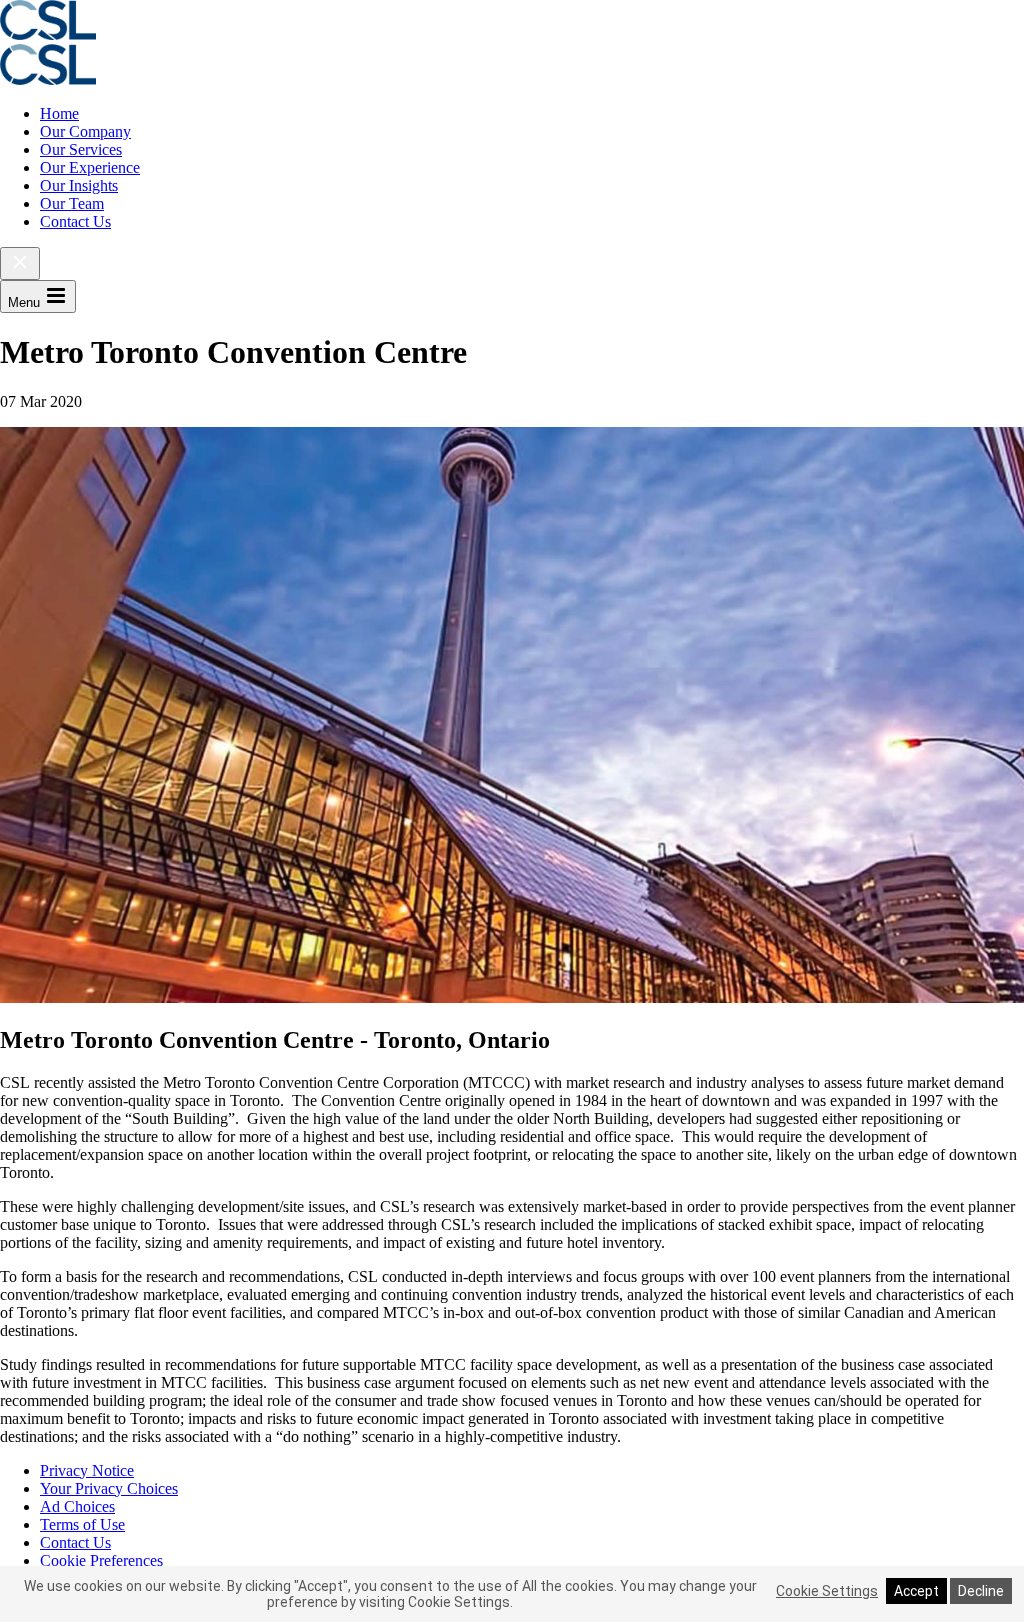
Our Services (81, 149)
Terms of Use (82, 1524)
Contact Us (75, 221)
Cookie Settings (827, 1591)
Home (59, 113)
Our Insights (79, 185)
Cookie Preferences (101, 1560)
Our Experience (90, 167)
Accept (916, 1591)
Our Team (72, 203)
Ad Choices (77, 1506)
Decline (981, 1591)
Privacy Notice (87, 1470)
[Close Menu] (20, 263)
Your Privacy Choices (109, 1488)
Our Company (85, 131)
